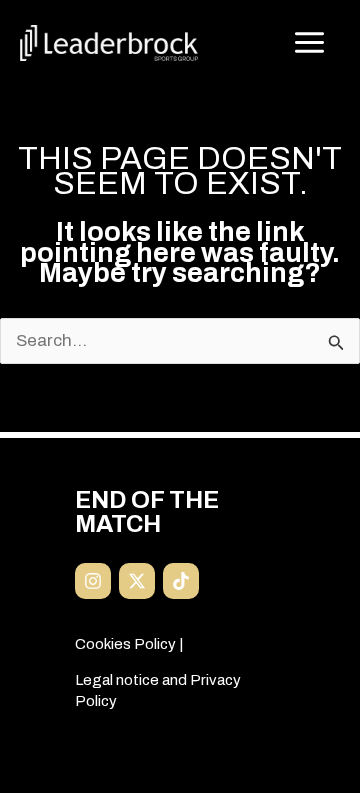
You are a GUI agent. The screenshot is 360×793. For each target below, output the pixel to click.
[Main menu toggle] (310, 43)
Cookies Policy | (129, 644)
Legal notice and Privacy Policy (158, 690)
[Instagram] (93, 581)
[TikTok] (181, 581)
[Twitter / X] (137, 581)
